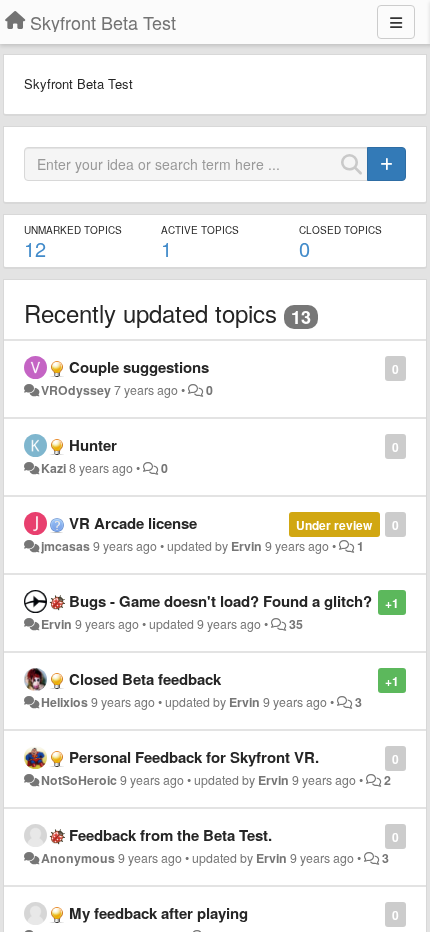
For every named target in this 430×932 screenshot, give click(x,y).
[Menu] (396, 22)
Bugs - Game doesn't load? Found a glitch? (220, 601)
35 (296, 624)
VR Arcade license (133, 523)
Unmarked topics (73, 230)
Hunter (93, 445)
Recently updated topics (150, 312)
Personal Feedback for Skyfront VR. (194, 757)
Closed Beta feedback (145, 679)
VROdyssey (76, 390)
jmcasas (65, 546)
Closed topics (340, 230)
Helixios (64, 702)
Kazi (53, 468)
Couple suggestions (139, 367)
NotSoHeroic (79, 780)
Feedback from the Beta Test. (170, 835)
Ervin (246, 546)
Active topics (200, 230)
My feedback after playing (158, 913)
